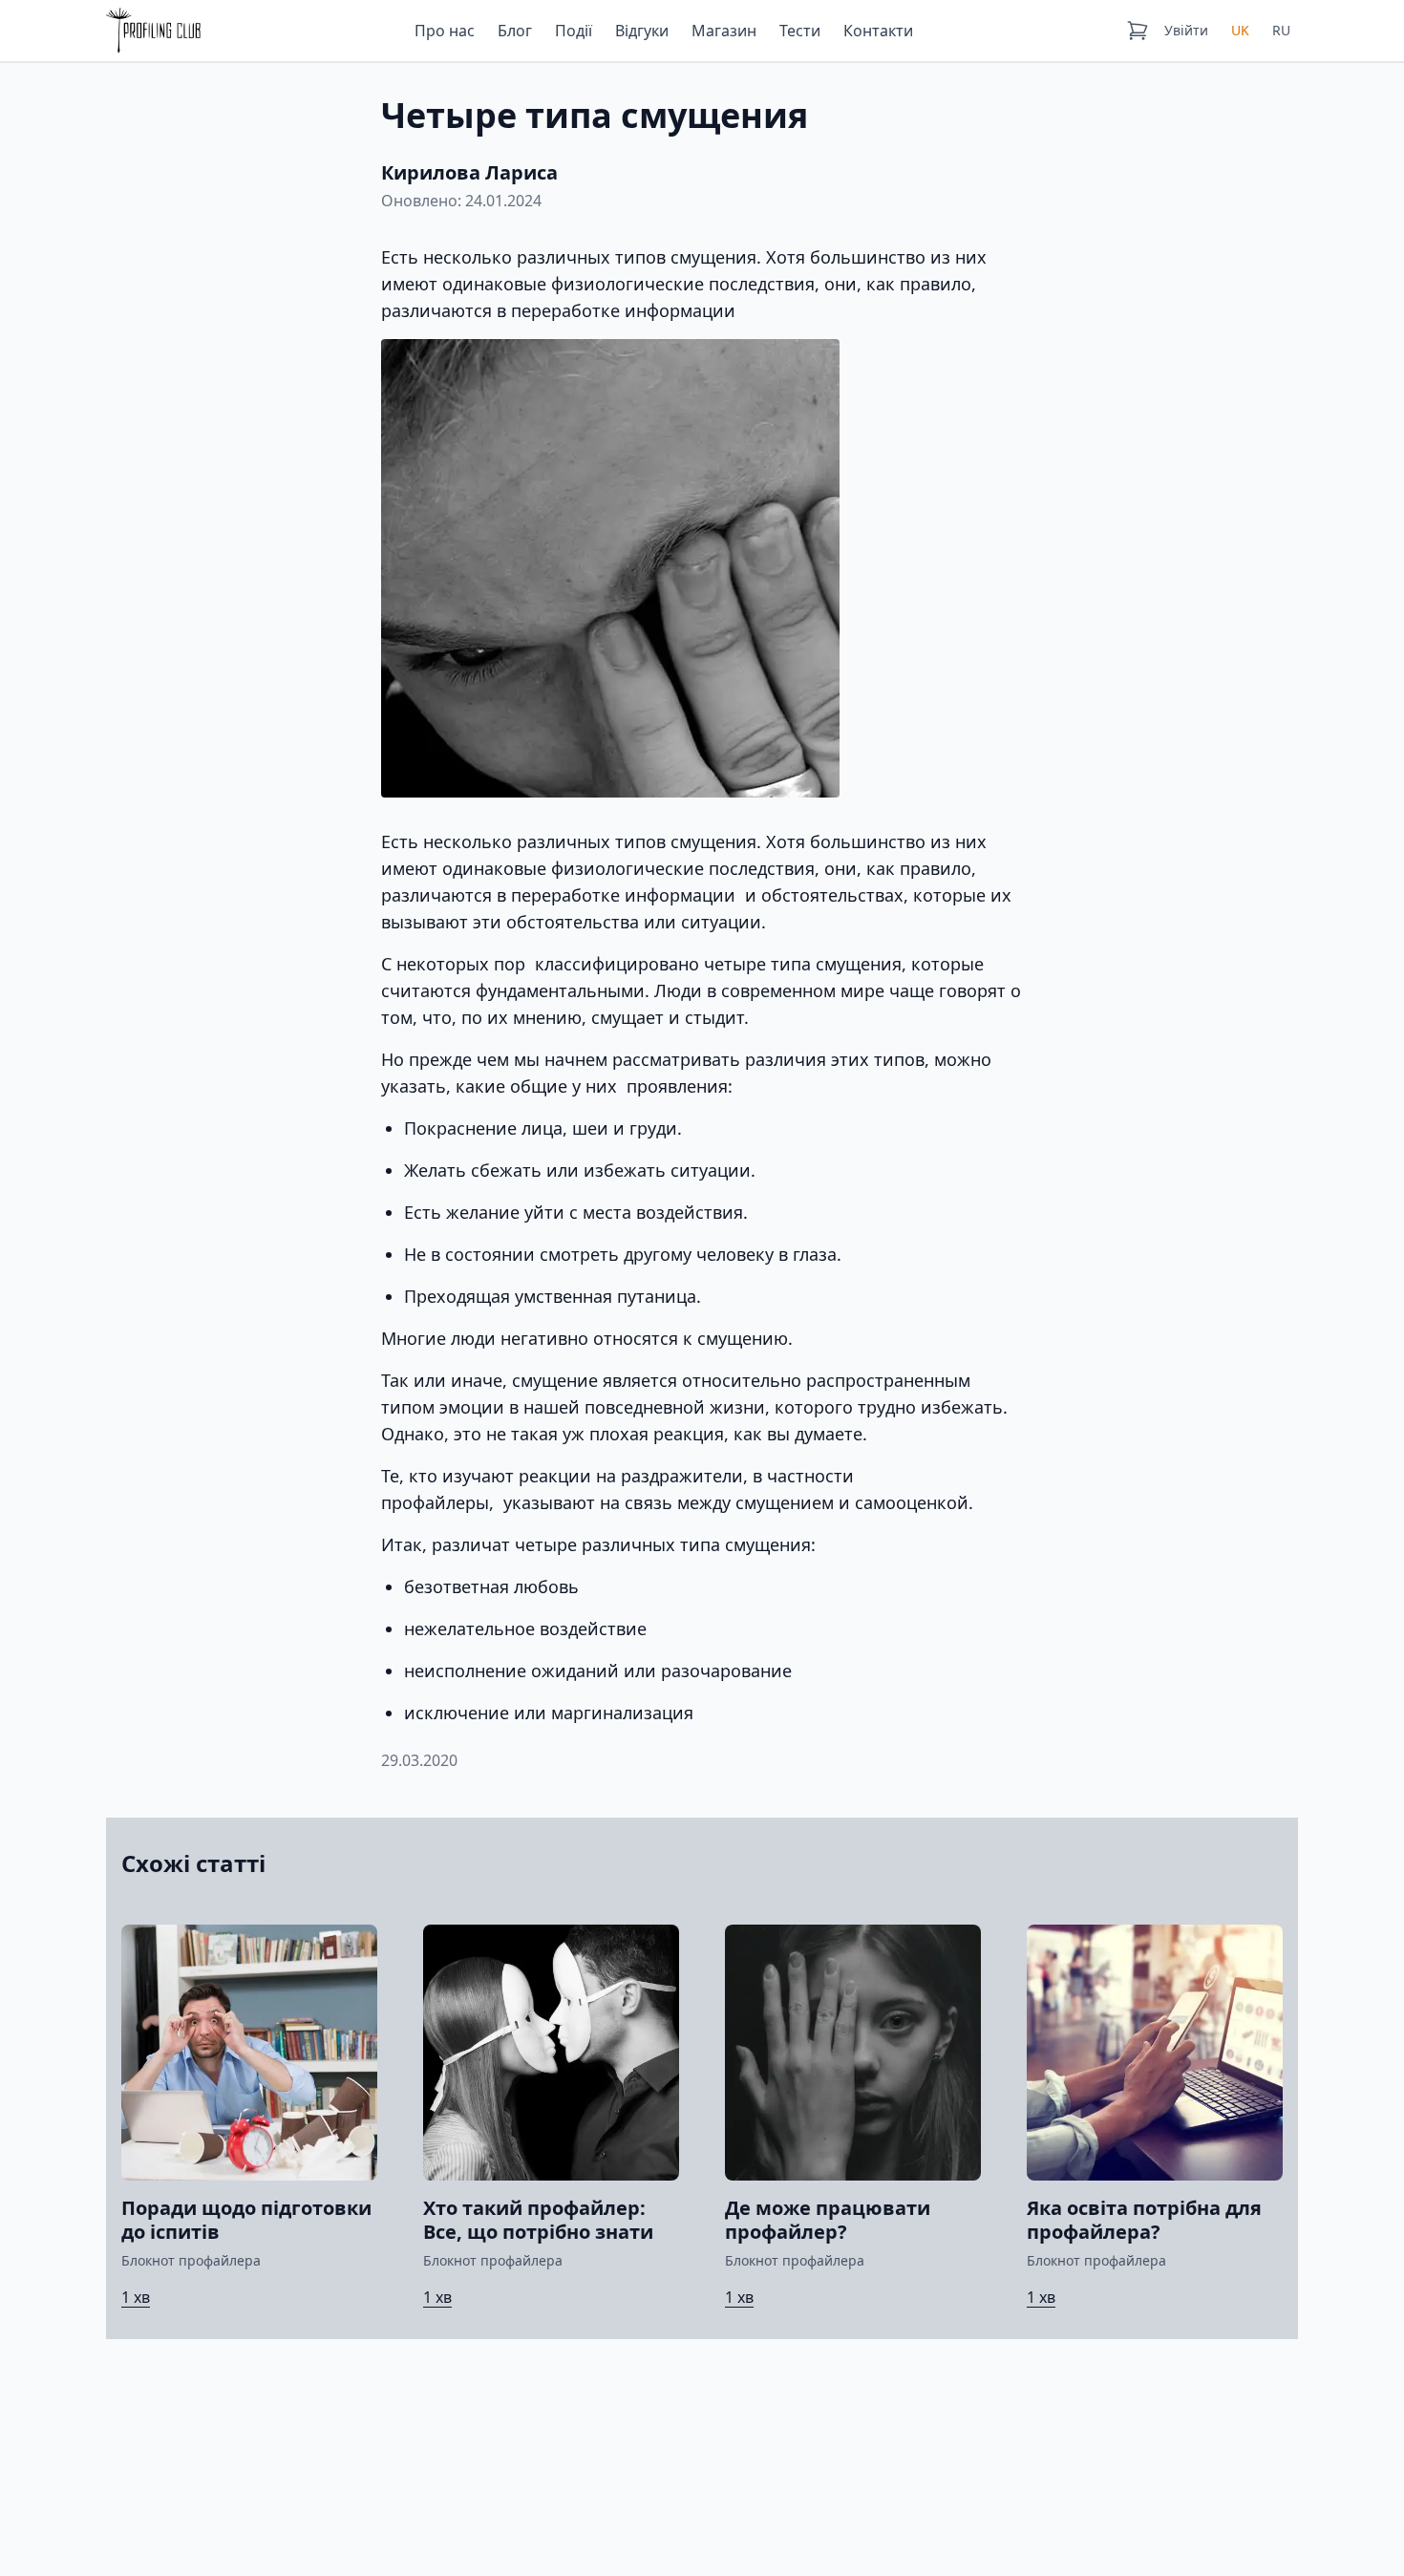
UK (1240, 30)
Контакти (878, 31)
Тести (800, 31)
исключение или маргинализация (549, 1713)
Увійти (1186, 30)
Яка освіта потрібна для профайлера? (1144, 2220)
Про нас (445, 31)
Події (574, 31)
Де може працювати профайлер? (828, 2220)
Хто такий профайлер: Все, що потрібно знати (538, 2220)
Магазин (724, 31)
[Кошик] (1138, 31)
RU (1281, 30)
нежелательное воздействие (525, 1629)
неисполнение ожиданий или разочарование (598, 1671)
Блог (515, 31)
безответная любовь (491, 1586)
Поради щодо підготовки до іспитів (246, 2220)
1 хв (136, 2297)
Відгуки (642, 31)
